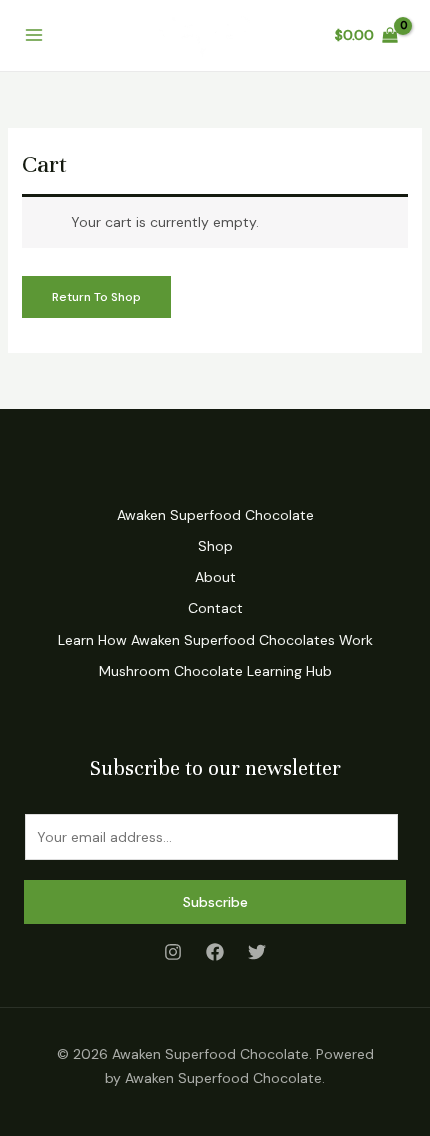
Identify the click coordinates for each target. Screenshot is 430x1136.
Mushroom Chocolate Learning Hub (215, 671)
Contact (215, 608)
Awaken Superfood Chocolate (215, 515)
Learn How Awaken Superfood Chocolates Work (215, 640)
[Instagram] (173, 952)
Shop (215, 546)
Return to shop (96, 297)
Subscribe (215, 902)
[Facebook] (215, 952)
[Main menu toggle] (34, 36)
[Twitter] (257, 952)
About (215, 577)
